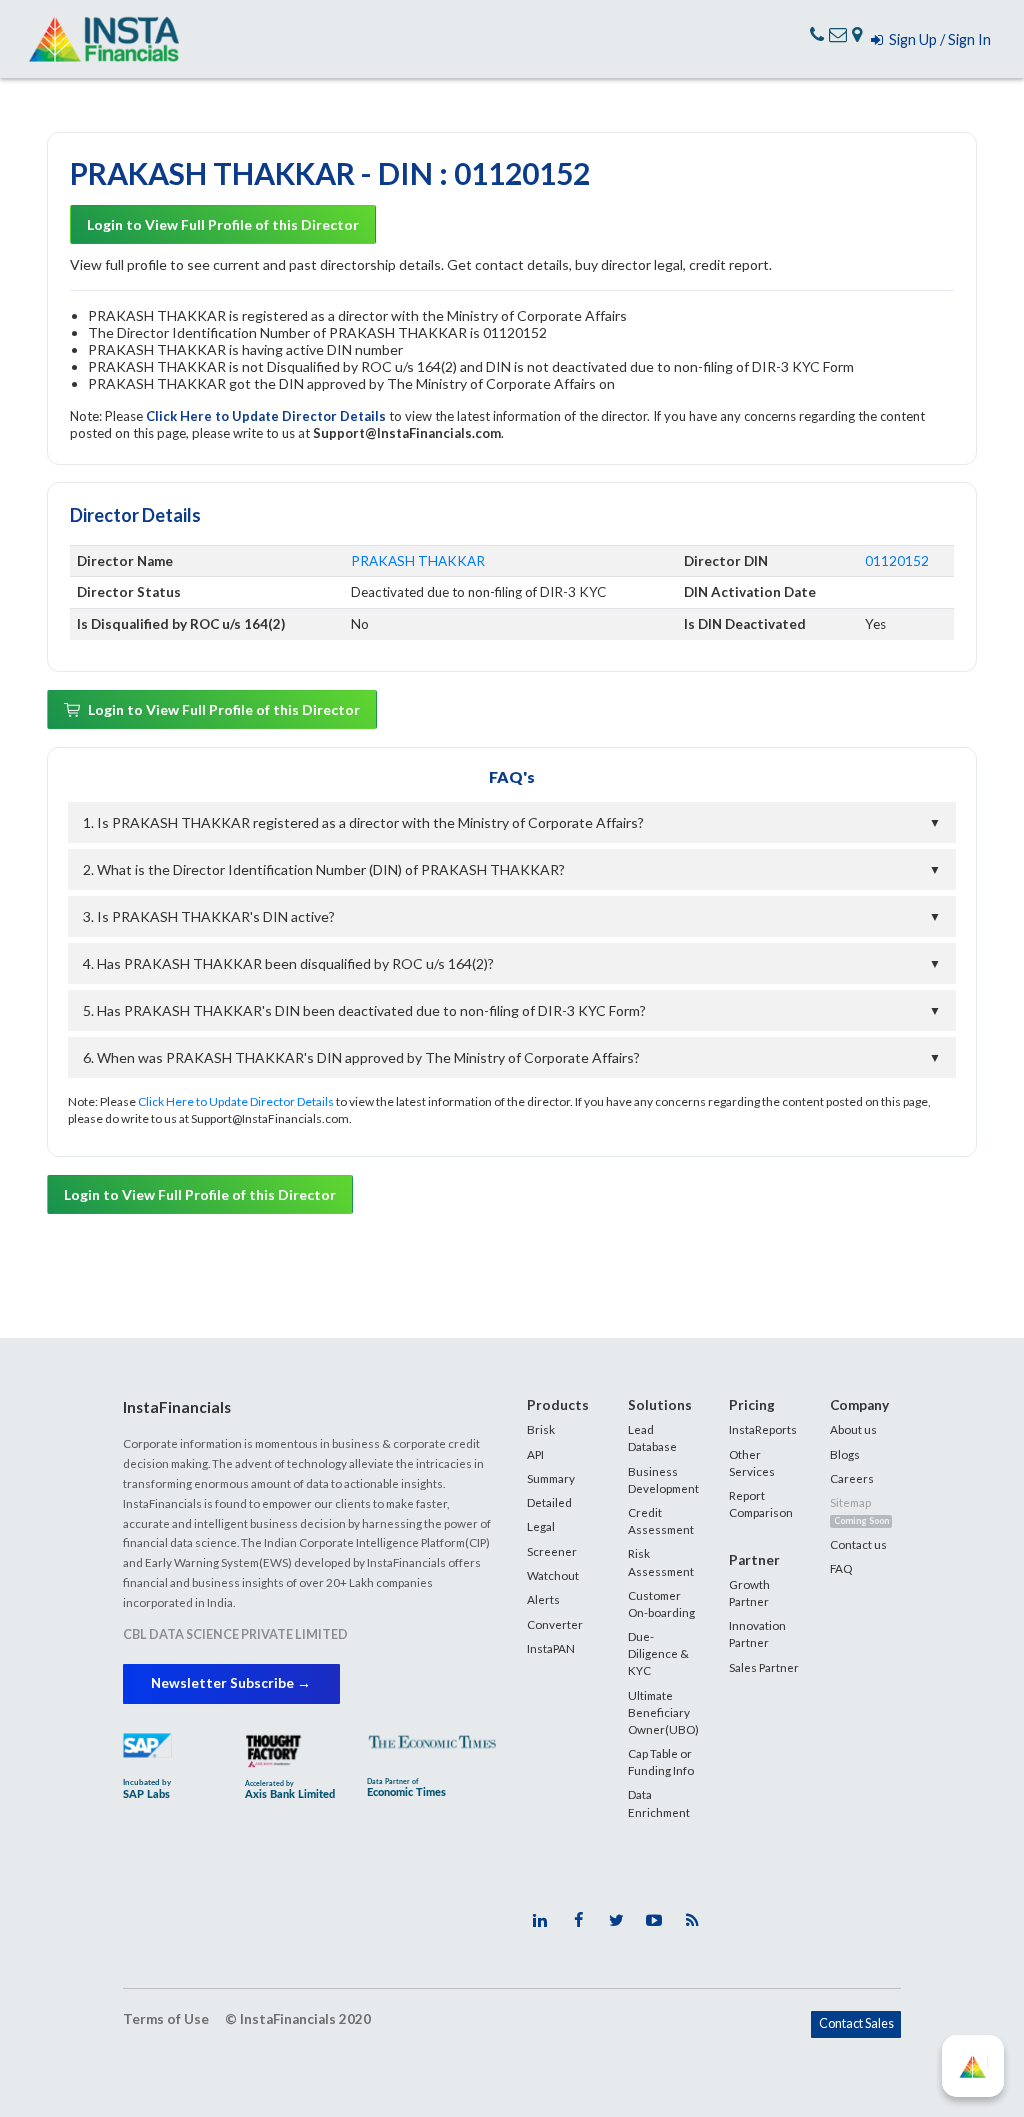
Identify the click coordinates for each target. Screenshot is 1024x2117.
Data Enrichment (659, 1802)
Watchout (553, 1575)
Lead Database (652, 1437)
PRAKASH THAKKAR (418, 561)
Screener (552, 1551)
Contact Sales (856, 2023)
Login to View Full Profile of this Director (223, 224)
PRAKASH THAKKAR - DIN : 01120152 (330, 173)
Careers (852, 1478)
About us (853, 1429)
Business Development (663, 1479)
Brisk (541, 1429)
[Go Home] (104, 39)
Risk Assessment (661, 1561)
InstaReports (763, 1429)
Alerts (543, 1599)
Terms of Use (166, 2019)
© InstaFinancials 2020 (298, 2019)
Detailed (549, 1502)
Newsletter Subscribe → (231, 1683)
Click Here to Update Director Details (267, 416)
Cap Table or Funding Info (661, 1761)
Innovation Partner (757, 1633)
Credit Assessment (661, 1520)
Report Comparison (761, 1503)
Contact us (858, 1544)
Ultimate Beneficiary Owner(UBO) (663, 1712)
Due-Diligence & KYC (658, 1653)
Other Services (752, 1462)
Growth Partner (749, 1592)
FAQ (841, 1568)
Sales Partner (764, 1667)
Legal (541, 1526)
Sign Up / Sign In (937, 39)
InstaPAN (551, 1648)
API (535, 1454)
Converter (555, 1624)
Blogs (845, 1454)
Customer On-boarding (661, 1603)
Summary (551, 1478)
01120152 (897, 561)
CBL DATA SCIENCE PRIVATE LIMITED (235, 1634)
